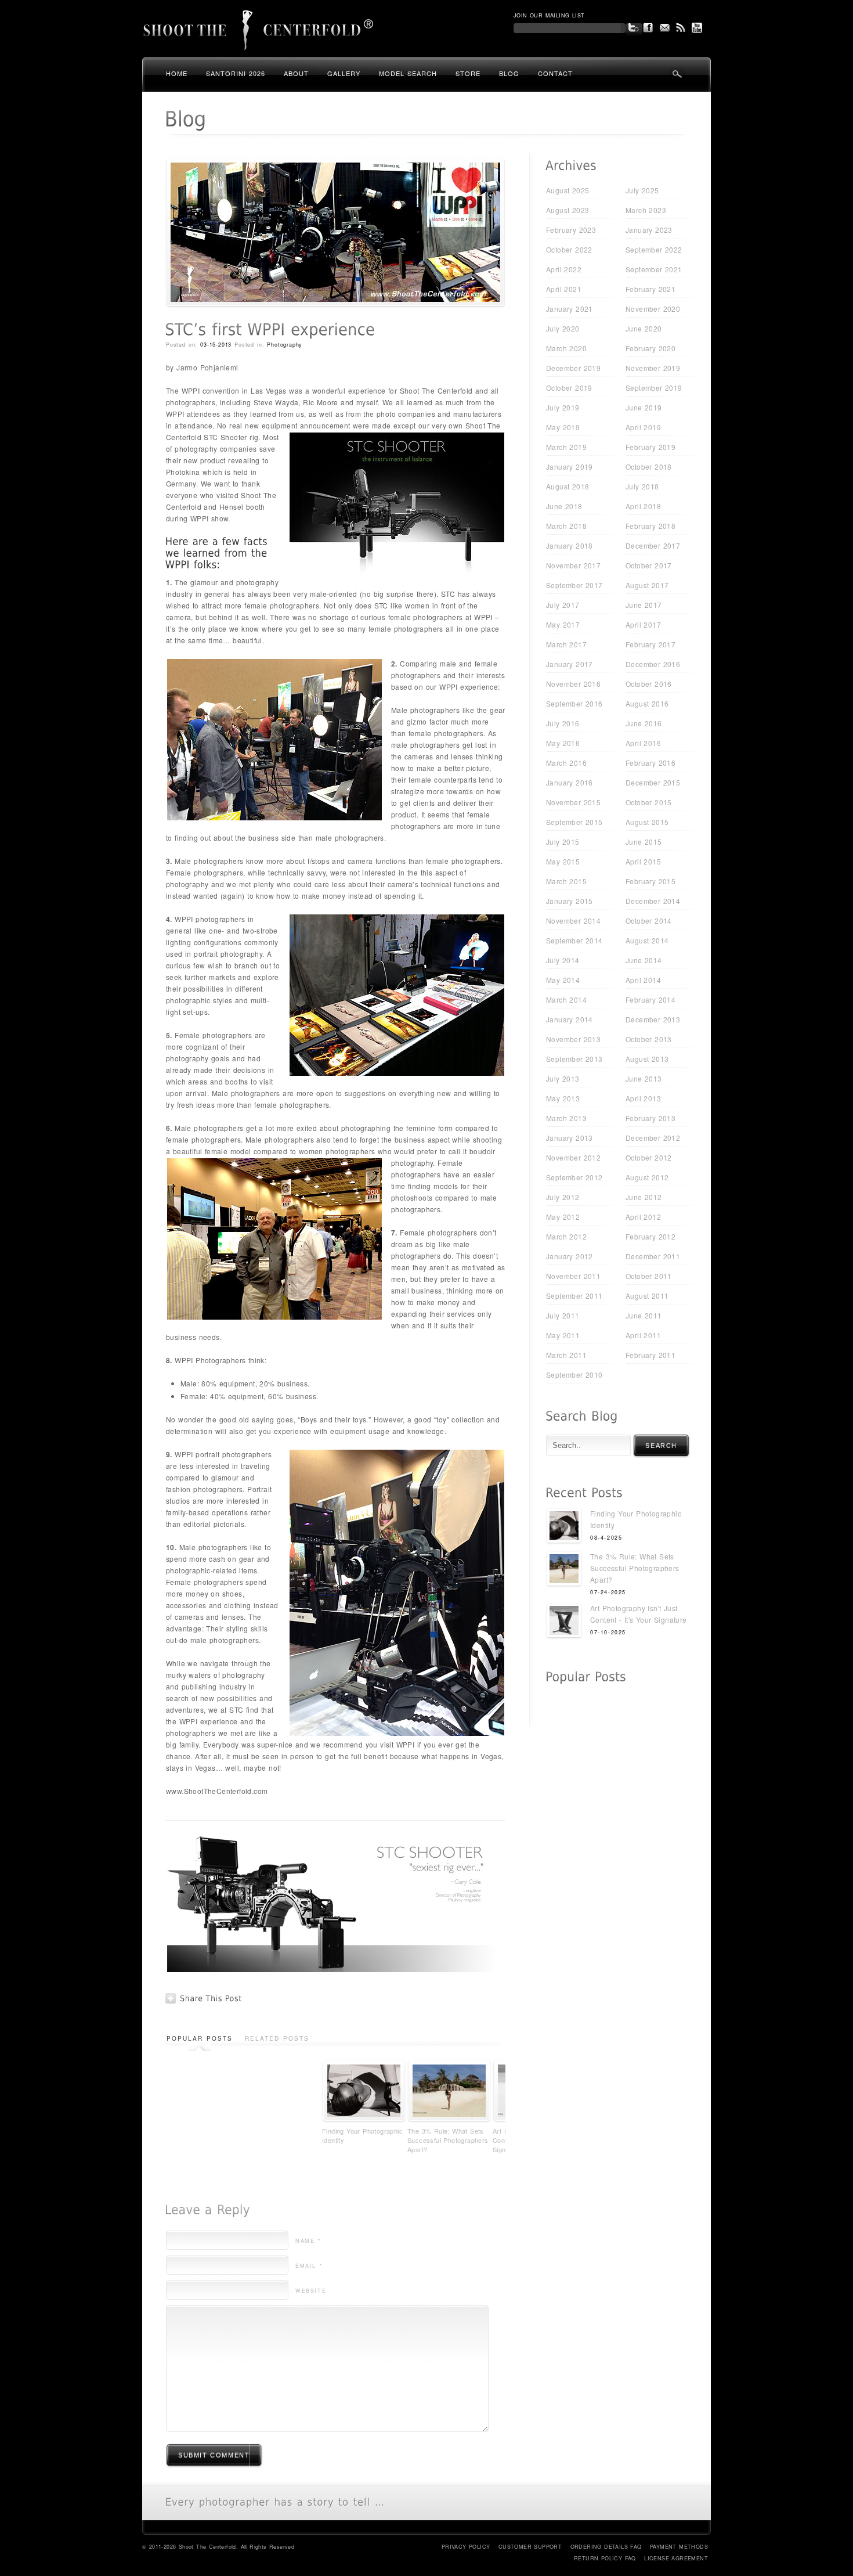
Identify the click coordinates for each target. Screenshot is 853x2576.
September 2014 (574, 940)
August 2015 (647, 822)
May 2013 (563, 1098)
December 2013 (653, 1019)
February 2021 (650, 289)
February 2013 (650, 1118)
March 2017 (566, 644)
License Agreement (676, 2558)
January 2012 (570, 1256)
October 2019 (569, 388)
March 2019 (566, 447)
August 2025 (568, 190)
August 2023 (568, 210)
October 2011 (649, 1276)
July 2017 (563, 605)
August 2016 (647, 703)
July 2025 (642, 190)
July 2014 (563, 960)
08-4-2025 (606, 1538)
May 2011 (563, 1335)
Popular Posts (200, 2038)
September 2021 (654, 269)
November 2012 (573, 1157)
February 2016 (650, 763)
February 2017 (650, 644)
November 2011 (573, 1276)
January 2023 (649, 230)
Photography (285, 345)
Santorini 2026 (236, 73)
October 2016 (649, 684)
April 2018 (643, 506)
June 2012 (644, 1197)
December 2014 (653, 901)
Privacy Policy (466, 2547)
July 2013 (563, 1078)
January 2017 (570, 664)
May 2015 (563, 861)
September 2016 (574, 703)
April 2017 (643, 624)
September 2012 (574, 1177)
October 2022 (569, 249)
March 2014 (566, 999)
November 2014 (573, 920)
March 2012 (566, 1236)
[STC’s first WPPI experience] (335, 304)
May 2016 (563, 743)
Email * (309, 2266)
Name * (308, 2241)
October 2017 (649, 565)
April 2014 (643, 980)
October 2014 (649, 920)
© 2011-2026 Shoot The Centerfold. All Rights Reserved (218, 2547)
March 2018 (566, 526)
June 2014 (644, 960)
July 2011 (563, 1315)
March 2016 (566, 763)
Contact (555, 73)
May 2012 (563, 1217)
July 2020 (563, 328)
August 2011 (647, 1296)
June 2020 (644, 328)
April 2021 (564, 289)
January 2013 (570, 1138)
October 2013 (649, 1039)
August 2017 (647, 585)
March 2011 (566, 1355)
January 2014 (570, 1019)
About (296, 73)
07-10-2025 (608, 1632)
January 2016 (570, 782)
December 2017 (653, 545)
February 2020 (650, 348)
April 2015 (643, 861)
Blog (509, 73)
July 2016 (563, 723)
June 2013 (644, 1078)
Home (177, 73)
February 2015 (650, 881)
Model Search (408, 73)
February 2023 (571, 230)
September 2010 (574, 1375)
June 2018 (564, 506)
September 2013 (574, 1059)
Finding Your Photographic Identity (362, 2135)
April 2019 (643, 427)
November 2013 (573, 1039)
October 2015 (649, 802)
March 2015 (566, 881)
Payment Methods (679, 2547)
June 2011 (644, 1315)
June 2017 (644, 605)
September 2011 (574, 1296)
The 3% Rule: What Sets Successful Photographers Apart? (448, 2140)
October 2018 (649, 466)
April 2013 (643, 1098)
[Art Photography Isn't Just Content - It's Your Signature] (564, 1622)
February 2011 (650, 1355)
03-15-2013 (216, 345)
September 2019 (654, 388)
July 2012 (563, 1197)
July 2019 (563, 407)
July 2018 (642, 486)
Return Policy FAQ (605, 2558)
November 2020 (653, 309)
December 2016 (653, 664)
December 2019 (573, 368)
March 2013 (566, 1118)
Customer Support (530, 2547)
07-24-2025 (608, 1592)
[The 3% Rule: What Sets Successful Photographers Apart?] (564, 1570)
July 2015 (563, 842)
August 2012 (647, 1177)
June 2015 (644, 842)
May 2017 (563, 624)
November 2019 (653, 368)
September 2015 (574, 822)
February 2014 (650, 999)
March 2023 (646, 210)
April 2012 (643, 1217)
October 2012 (649, 1157)
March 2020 (566, 348)
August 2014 (647, 940)
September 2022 (654, 249)
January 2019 (570, 466)
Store (468, 73)
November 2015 (573, 802)
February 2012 (650, 1236)
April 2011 (643, 1335)
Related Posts (277, 2038)
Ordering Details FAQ (606, 2547)
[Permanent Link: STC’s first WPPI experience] (270, 329)
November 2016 (573, 684)
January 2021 (570, 309)
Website (311, 2291)
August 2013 (647, 1059)
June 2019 (644, 407)
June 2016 (644, 723)
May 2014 (563, 980)
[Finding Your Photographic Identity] (564, 1527)
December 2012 (653, 1138)
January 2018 (570, 545)
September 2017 (574, 585)
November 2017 (573, 565)
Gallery (344, 73)
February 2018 (650, 526)
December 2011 (653, 1256)
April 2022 (564, 269)
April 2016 (643, 743)
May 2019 (563, 427)
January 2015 (570, 901)
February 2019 (650, 447)
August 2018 (568, 486)
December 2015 (653, 782)
